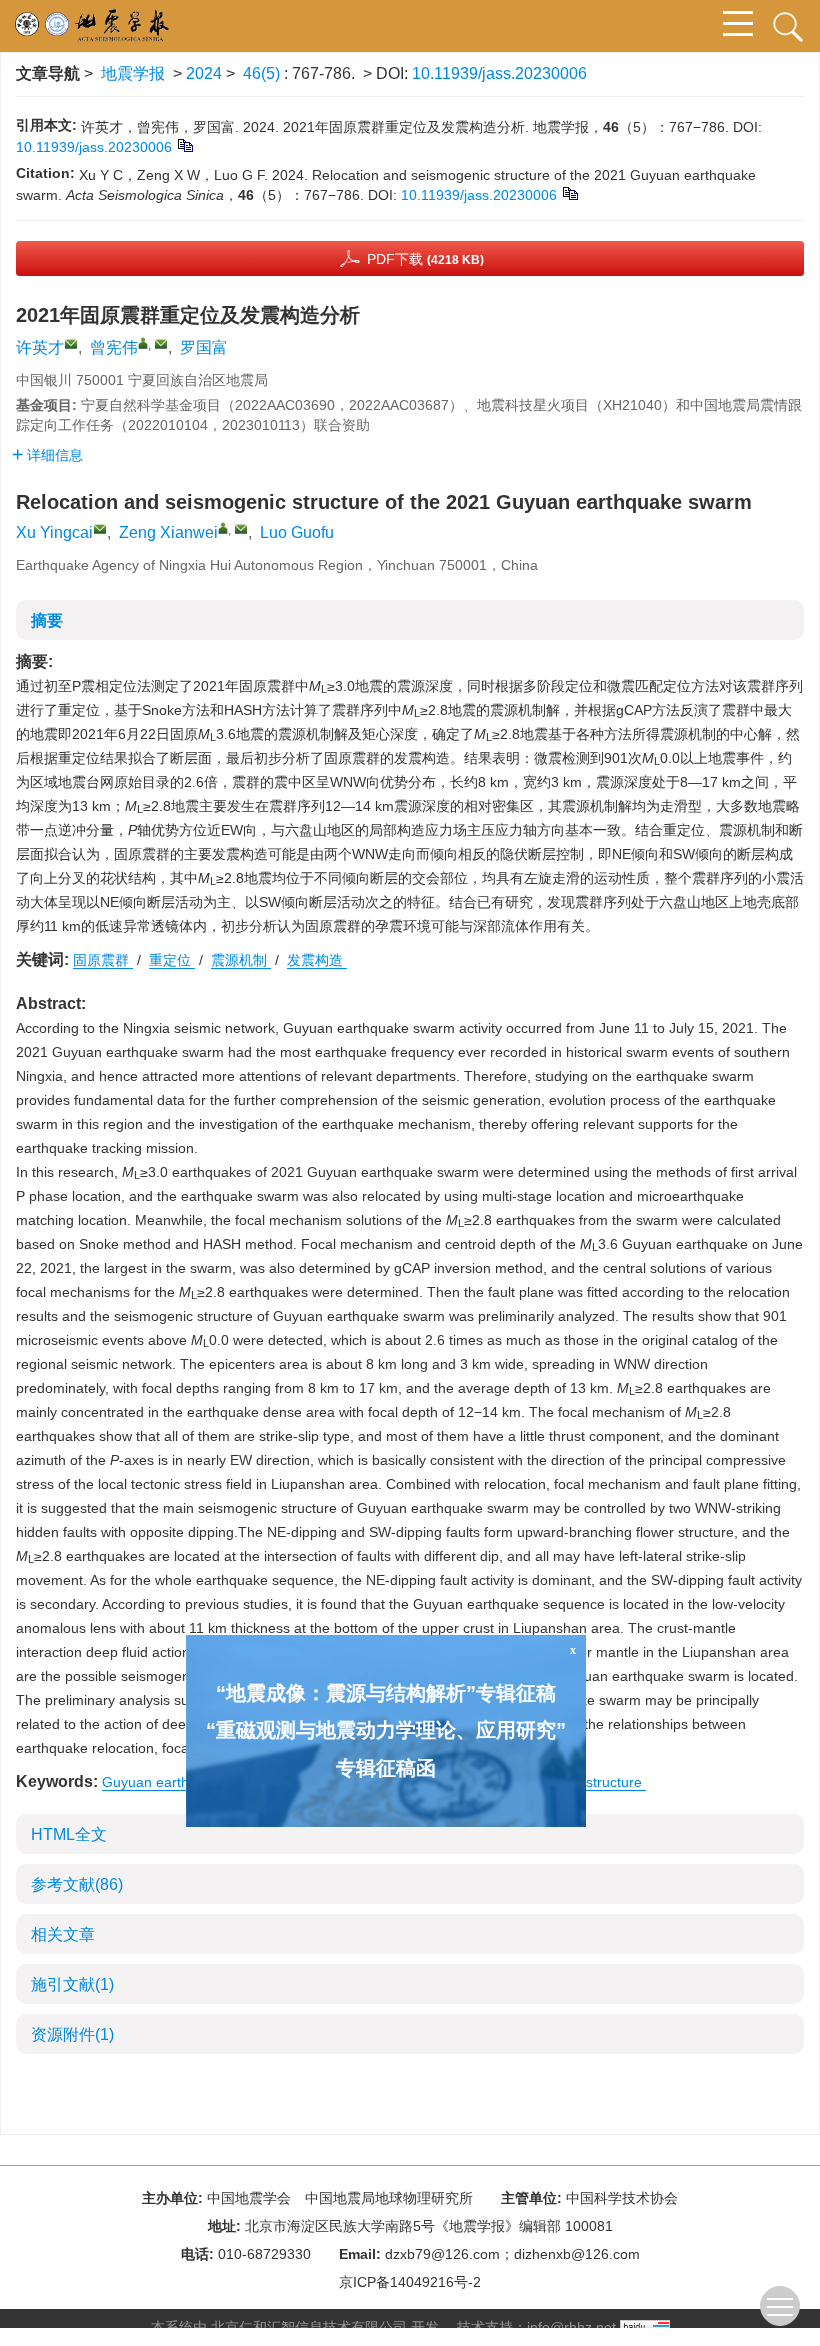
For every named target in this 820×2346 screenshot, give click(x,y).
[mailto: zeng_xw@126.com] (241, 529)
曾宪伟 (114, 347)
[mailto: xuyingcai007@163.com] (100, 529)
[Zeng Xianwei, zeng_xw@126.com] (223, 528)
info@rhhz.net (571, 2327)
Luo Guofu (297, 532)
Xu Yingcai (54, 532)
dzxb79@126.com (442, 2254)
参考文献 (77, 1884)
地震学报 (133, 73)
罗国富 (204, 347)
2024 (204, 73)
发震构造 (317, 960)
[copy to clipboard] (569, 193)
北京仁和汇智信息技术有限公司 (309, 2327)
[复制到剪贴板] (184, 145)
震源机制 (241, 960)
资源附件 (72, 2034)
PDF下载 (425, 259)
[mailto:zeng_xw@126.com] (161, 344)
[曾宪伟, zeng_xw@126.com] (143, 343)
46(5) (263, 73)
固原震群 (103, 960)
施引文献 (72, 1984)
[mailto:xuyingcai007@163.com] (71, 344)
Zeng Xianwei (168, 532)
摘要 (47, 620)
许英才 (40, 347)
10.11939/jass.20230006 (499, 73)
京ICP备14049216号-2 (410, 2282)
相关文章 (63, 1934)
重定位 (172, 960)
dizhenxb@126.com (577, 2254)
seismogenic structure (574, 1782)
